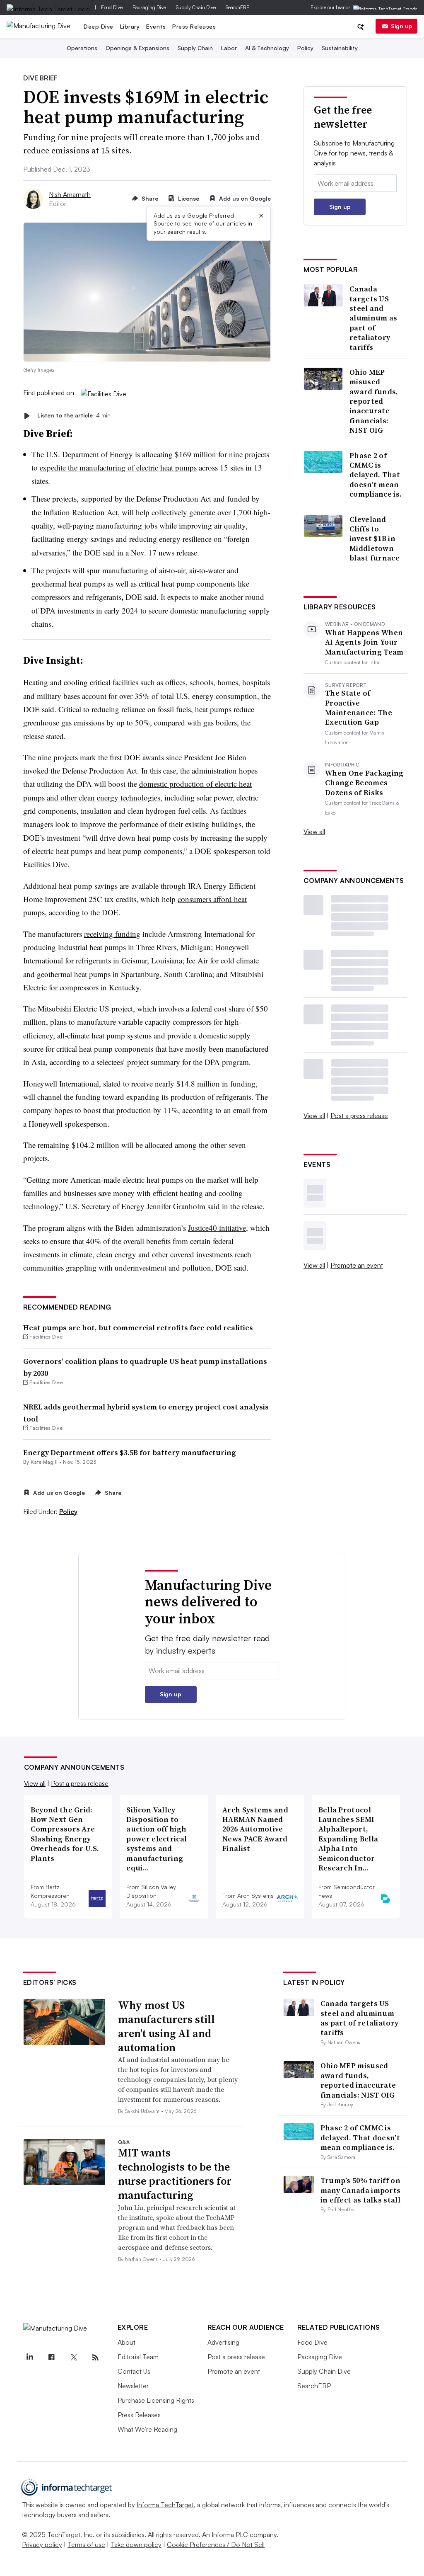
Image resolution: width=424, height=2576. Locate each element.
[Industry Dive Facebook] (52, 2358)
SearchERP (237, 7)
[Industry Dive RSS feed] (96, 2358)
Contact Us (134, 2371)
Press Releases (194, 26)
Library (130, 26)
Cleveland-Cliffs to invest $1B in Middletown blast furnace (375, 539)
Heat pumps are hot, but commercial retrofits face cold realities (138, 1328)
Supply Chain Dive (196, 7)
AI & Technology (267, 48)
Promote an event (357, 1265)
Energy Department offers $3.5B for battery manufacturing (130, 1452)
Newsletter (133, 2386)
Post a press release (359, 1116)
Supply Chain (195, 48)
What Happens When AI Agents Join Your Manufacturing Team (364, 642)
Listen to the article (74, 416)
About (126, 2342)
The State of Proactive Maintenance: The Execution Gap (359, 708)
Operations (82, 48)
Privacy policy (42, 2544)
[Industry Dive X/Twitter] (74, 2358)
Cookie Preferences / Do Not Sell (216, 2544)
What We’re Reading (147, 2429)
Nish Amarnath (70, 194)
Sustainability (340, 48)
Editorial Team (138, 2357)
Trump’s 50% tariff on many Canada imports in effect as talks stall (361, 2190)
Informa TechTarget (165, 2505)
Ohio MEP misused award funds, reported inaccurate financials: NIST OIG (374, 401)
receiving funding (112, 934)
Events (156, 26)
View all (314, 832)
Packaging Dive (149, 7)
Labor (229, 48)
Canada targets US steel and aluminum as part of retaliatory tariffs (373, 318)
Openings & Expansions (137, 48)
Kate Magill (44, 1462)
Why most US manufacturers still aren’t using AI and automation (166, 2026)
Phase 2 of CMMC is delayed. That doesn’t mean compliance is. (376, 475)
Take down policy (136, 2544)
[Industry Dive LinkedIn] (30, 2358)
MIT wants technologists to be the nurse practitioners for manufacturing (175, 2174)
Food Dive (112, 7)
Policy (305, 48)
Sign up (402, 26)
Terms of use (86, 2544)
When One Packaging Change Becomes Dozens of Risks (364, 783)
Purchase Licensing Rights (156, 2400)
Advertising (223, 2342)
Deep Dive (99, 26)
